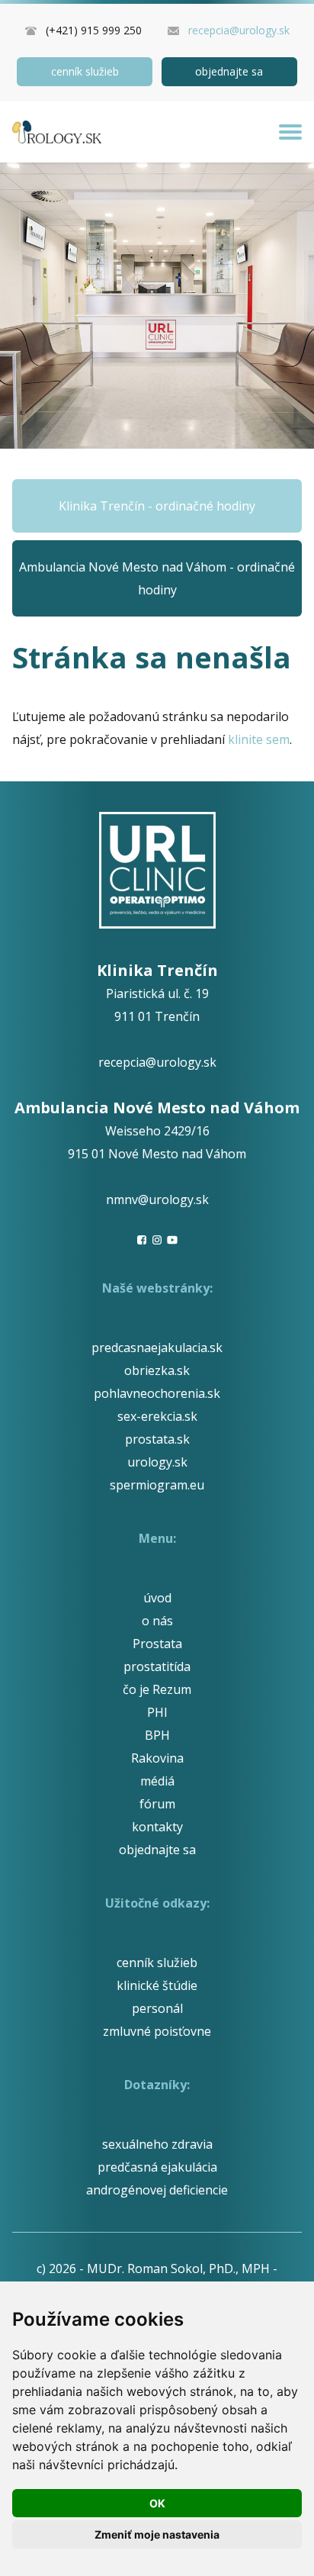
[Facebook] (142, 1240)
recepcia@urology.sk (239, 30)
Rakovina (157, 1758)
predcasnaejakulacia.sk (157, 1348)
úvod (157, 1598)
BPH (157, 1735)
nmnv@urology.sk (157, 1199)
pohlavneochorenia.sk (157, 1393)
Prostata (157, 1644)
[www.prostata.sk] (57, 132)
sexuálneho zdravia (157, 2144)
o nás (157, 1621)
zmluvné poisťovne (157, 2031)
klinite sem (259, 739)
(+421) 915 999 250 (94, 30)
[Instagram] (157, 1240)
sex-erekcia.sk (157, 1416)
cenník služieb (85, 71)
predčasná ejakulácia (157, 2167)
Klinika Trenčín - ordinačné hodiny (157, 506)
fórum (157, 1804)
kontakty (157, 1827)
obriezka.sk (157, 1370)
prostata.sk (157, 1439)
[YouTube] (172, 1240)
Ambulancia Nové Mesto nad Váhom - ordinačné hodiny (157, 578)
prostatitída (157, 1666)
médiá (157, 1781)
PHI (157, 1712)
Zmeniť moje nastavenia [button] (157, 2534)
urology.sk (157, 1462)
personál (157, 2008)
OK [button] (157, 2503)
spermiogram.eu (157, 1485)
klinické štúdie (157, 1985)
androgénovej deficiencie (157, 2190)
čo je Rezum (157, 1689)
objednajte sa (229, 71)
